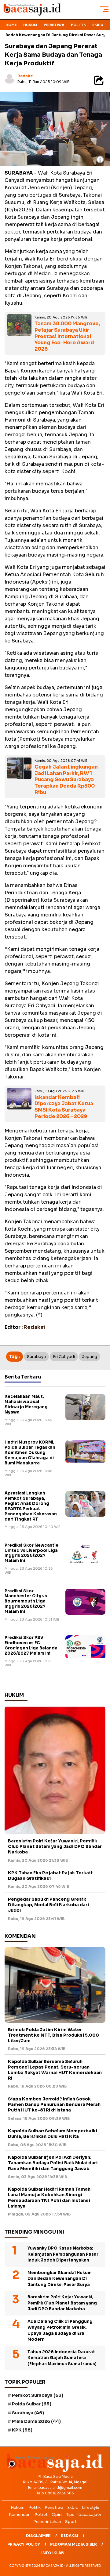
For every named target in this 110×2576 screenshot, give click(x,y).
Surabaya (36, 1357)
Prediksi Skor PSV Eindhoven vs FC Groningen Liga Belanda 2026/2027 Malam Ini (31, 1645)
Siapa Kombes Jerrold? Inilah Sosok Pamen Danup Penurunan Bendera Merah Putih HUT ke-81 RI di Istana (54, 2104)
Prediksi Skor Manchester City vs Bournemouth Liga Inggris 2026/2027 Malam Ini (26, 1601)
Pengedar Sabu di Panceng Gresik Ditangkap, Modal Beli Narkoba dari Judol (48, 1905)
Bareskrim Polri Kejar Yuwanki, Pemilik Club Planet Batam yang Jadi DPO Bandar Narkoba (55, 1846)
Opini (57, 2514)
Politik (78, 25)
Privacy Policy (24, 2544)
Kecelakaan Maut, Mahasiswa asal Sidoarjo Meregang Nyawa (26, 1404)
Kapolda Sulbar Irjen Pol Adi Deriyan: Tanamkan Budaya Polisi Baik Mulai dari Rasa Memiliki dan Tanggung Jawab (53, 2163)
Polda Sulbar (32, 2404)
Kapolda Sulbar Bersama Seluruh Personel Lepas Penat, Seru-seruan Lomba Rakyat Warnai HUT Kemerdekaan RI (55, 2070)
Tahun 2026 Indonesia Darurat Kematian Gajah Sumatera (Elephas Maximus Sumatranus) (62, 2358)
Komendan (20, 2514)
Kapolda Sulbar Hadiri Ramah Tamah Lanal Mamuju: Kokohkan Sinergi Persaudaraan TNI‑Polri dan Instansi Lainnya (49, 2198)
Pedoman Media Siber (73, 2544)
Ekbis (98, 25)
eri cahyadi (64, 1357)
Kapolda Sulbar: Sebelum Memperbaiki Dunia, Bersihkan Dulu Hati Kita (53, 2134)
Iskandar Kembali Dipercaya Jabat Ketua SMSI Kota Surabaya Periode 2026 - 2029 (64, 1107)
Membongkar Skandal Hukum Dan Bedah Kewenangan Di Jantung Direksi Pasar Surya (60, 2279)
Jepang (90, 1357)
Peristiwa (54, 25)
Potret (41, 2514)
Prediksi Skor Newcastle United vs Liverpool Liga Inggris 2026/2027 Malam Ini (31, 1553)
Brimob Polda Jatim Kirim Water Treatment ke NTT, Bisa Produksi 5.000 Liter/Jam (53, 2035)
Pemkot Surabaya (38, 2395)
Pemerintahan (47, 2522)
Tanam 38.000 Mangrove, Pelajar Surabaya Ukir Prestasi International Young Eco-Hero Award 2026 (67, 336)
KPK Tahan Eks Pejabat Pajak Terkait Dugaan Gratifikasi (50, 1876)
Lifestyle (91, 2507)
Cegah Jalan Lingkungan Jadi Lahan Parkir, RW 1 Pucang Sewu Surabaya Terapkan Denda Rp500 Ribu (66, 780)
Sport (71, 2522)
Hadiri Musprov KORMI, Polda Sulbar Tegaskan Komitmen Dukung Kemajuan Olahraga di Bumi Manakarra (30, 1453)
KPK (22, 2430)
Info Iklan (53, 2553)
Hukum (30, 25)
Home (11, 25)
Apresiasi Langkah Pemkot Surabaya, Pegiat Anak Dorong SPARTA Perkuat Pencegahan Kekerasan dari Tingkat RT (31, 1506)
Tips (70, 2514)
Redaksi (26, 76)
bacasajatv (90, 2514)
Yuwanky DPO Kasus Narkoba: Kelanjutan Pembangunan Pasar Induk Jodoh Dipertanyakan (63, 2254)
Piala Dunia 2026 (36, 2421)
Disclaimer (38, 2536)
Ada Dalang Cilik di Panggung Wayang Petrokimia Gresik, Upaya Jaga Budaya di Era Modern (60, 2331)
